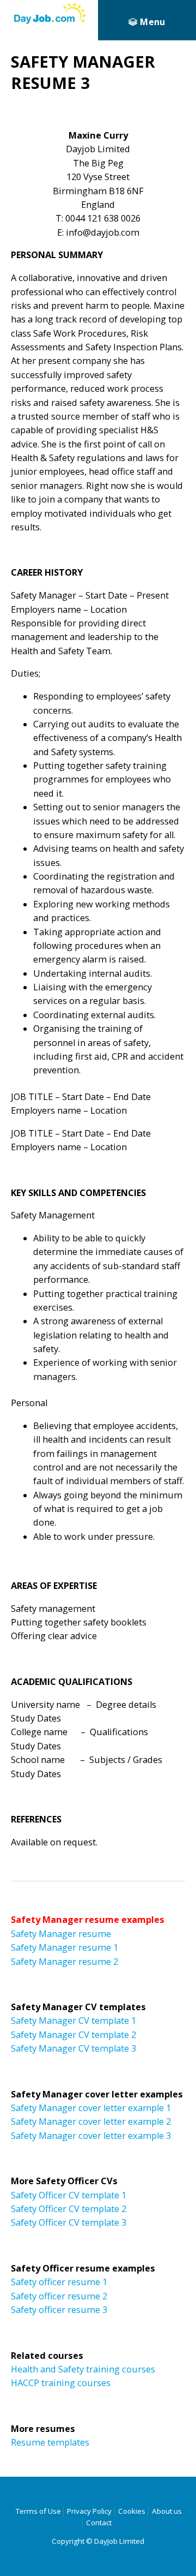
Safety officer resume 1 (59, 2282)
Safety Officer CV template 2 (69, 2209)
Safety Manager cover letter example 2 (91, 2121)
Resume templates (50, 2442)
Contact (99, 2523)
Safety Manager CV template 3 (73, 2048)
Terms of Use (38, 2511)
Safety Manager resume (61, 1934)
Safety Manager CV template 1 (73, 2021)
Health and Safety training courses (83, 2369)
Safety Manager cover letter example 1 (91, 2108)
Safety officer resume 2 (59, 2296)
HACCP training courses (61, 2383)
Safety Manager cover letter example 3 (91, 2136)
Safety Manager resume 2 (65, 1962)
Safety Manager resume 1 (65, 1947)
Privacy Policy (89, 2511)
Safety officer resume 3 (59, 2310)
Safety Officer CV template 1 (69, 2195)
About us (167, 2511)
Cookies (132, 2511)
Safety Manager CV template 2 (73, 2035)
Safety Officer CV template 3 (69, 2222)
